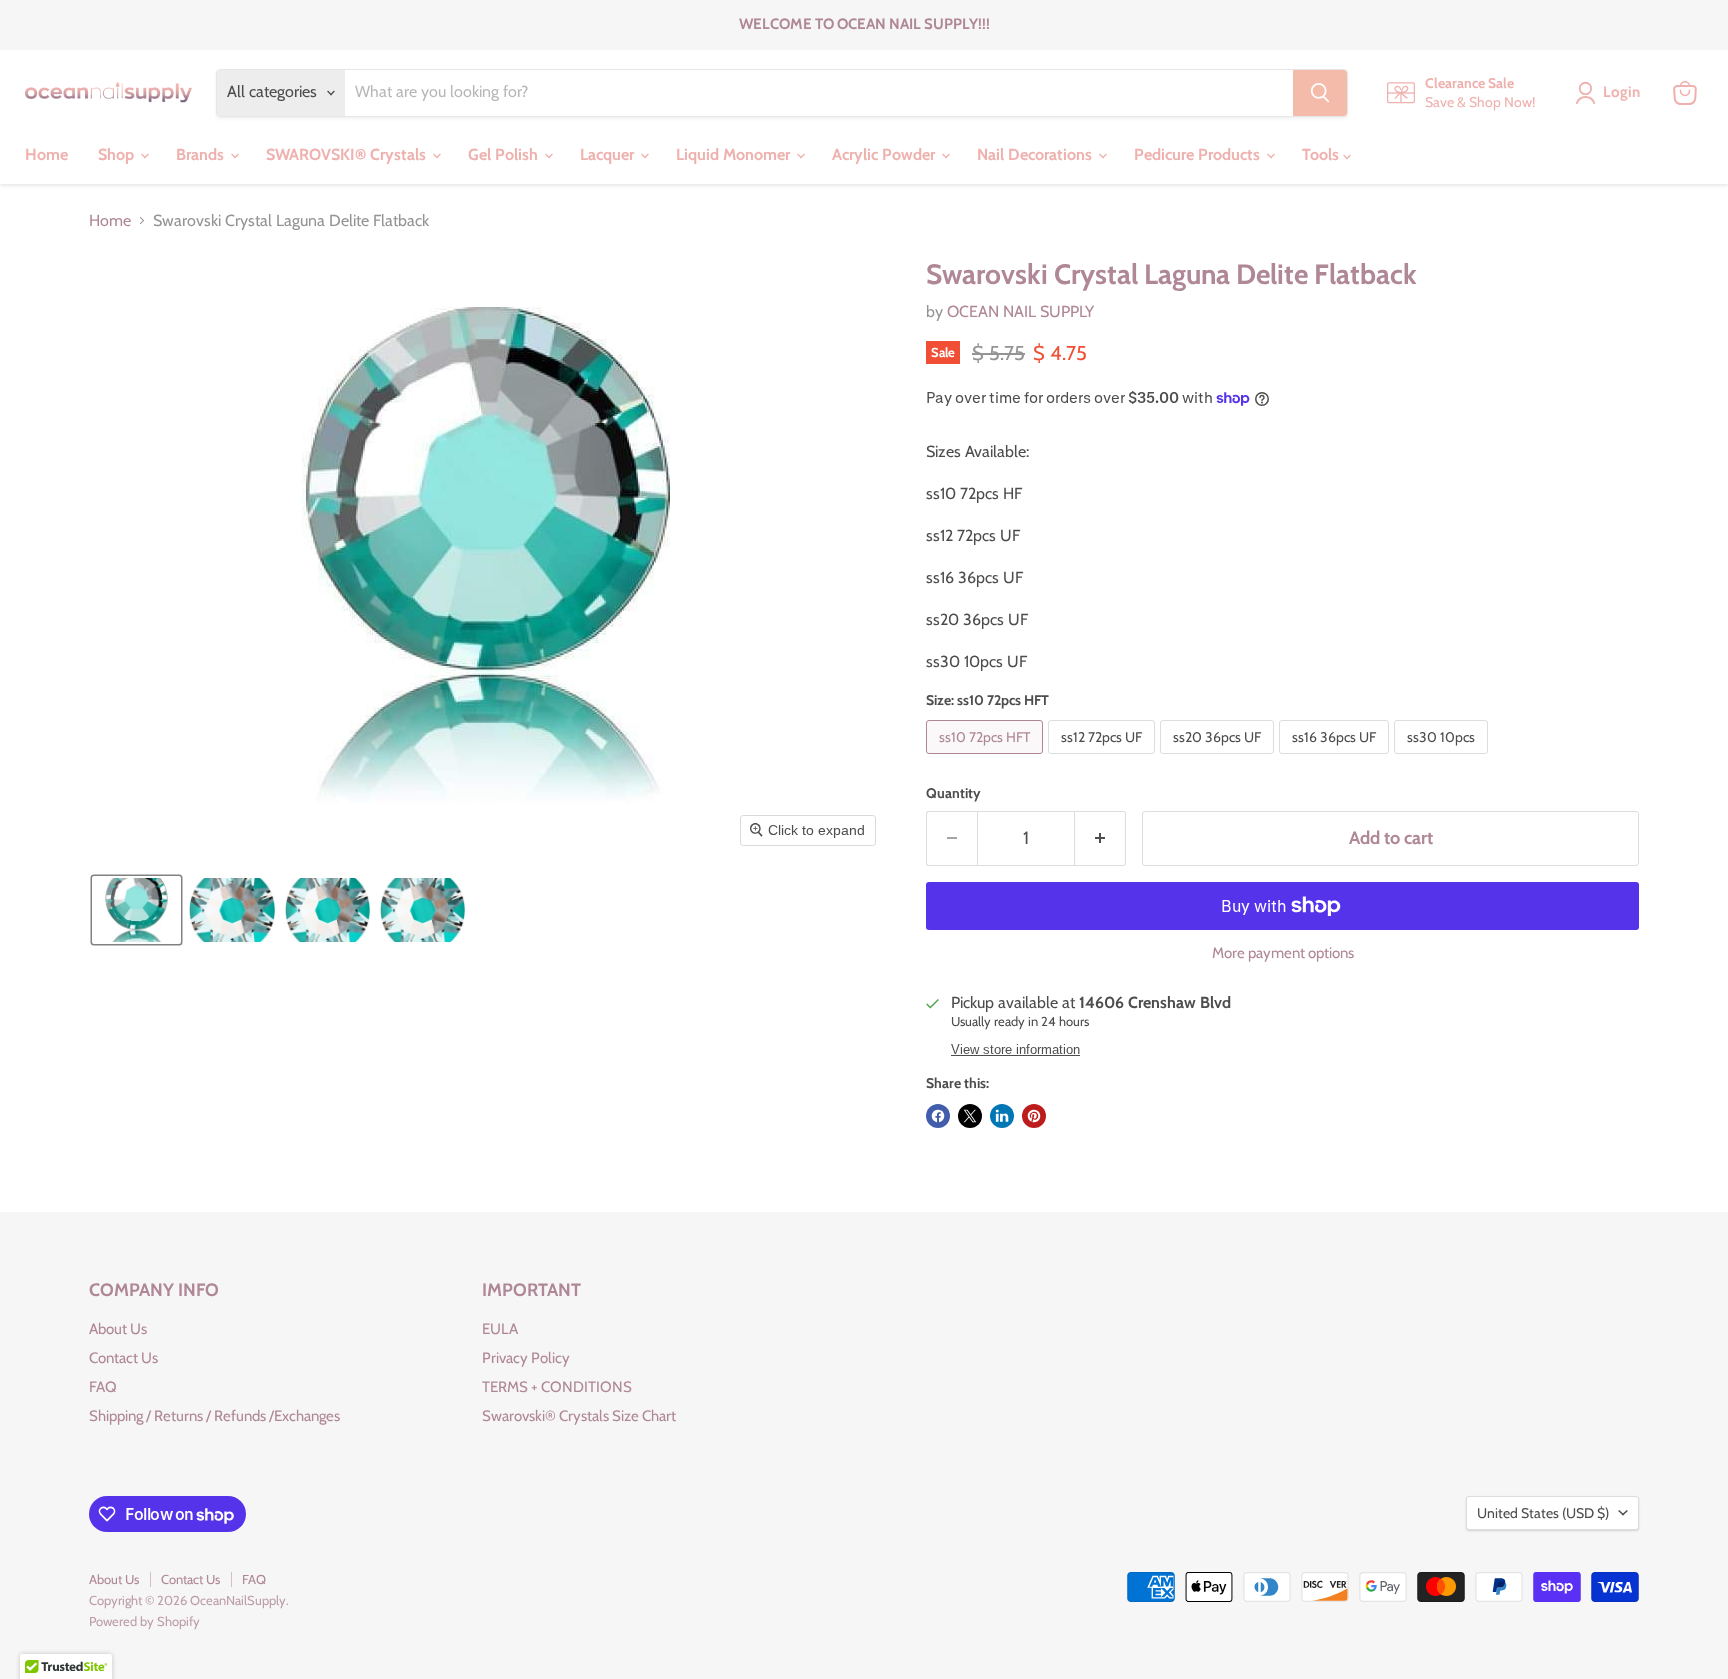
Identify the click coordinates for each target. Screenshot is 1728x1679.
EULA (500, 1329)
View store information (1015, 1050)
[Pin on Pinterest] (1034, 1116)
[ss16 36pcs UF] (1336, 758)
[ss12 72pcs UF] (1104, 758)
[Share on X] (970, 1116)
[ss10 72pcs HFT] (987, 758)
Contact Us (123, 1358)
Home (46, 154)
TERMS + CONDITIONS (557, 1387)
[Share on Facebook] (938, 1116)
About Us (118, 1329)
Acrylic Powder (885, 154)
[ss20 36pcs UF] (1219, 758)
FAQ (103, 1387)
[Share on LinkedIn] (1002, 1116)
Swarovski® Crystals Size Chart (579, 1416)
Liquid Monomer (735, 154)
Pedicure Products (1199, 154)
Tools (1322, 154)
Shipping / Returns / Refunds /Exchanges (214, 1416)
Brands (202, 154)
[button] (136, 910)
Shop (118, 154)
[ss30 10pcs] (1443, 758)
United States (1543, 1513)
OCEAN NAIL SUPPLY (1020, 311)
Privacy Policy (526, 1358)
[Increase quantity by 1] (1100, 838)
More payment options (1283, 953)
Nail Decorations (1036, 154)
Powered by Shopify (144, 1621)
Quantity (953, 793)
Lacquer (609, 154)
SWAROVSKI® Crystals (348, 154)
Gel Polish (505, 154)
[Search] (1320, 93)
